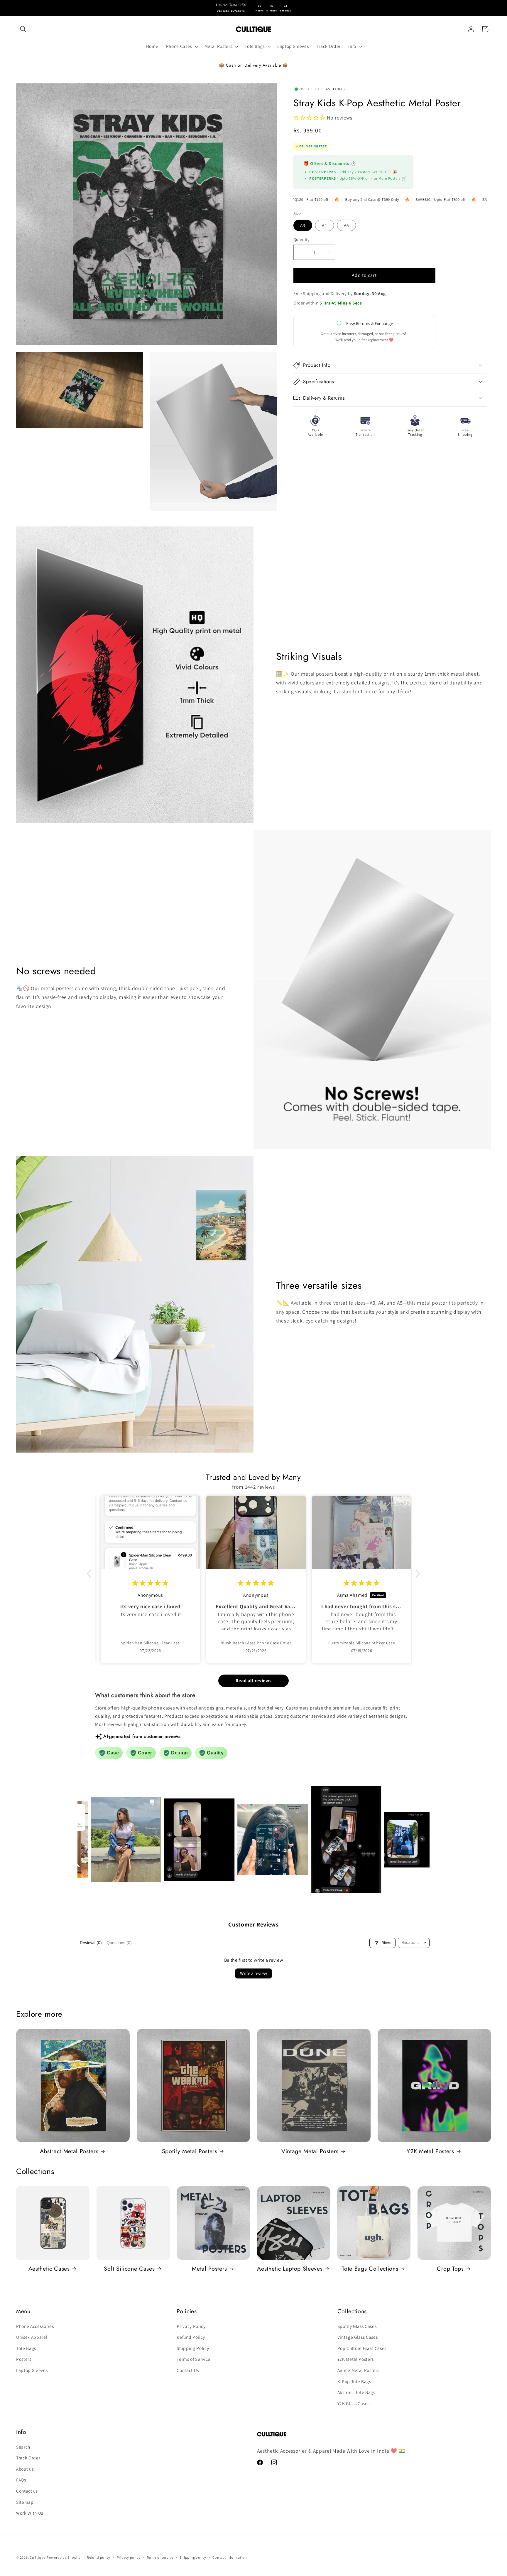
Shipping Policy (193, 2348)
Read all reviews (254, 1681)
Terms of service (160, 2557)
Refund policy (99, 2557)
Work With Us (30, 2513)
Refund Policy (191, 2337)
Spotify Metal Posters (190, 2151)
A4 (325, 225)
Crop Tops (450, 2269)
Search (23, 2447)
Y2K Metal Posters (430, 2151)
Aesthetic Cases (49, 2269)
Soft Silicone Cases (129, 2269)
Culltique (38, 2557)
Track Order (28, 2458)
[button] (23, 29)
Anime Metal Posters (358, 2370)
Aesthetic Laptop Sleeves (290, 2269)
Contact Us (188, 2370)
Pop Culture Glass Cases (362, 2348)
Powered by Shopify (64, 2557)
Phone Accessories (35, 2326)
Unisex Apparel (32, 2337)
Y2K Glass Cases (354, 2403)
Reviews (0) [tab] (91, 1943)
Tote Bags (26, 2348)
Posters (24, 2359)
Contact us (27, 2491)
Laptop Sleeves (32, 2370)
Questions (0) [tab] (119, 1943)
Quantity (302, 239)
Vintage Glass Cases (358, 2337)
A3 (303, 225)
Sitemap (25, 2502)
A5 (347, 225)
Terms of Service (193, 2359)
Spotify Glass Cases (357, 2326)
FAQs (21, 2480)
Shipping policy (193, 2557)
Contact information (230, 2557)
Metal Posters (209, 2269)
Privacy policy (129, 2557)
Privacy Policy (191, 2326)
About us (25, 2469)
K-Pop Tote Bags (354, 2381)
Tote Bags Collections (370, 2269)
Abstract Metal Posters (69, 2151)
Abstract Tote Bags (356, 2392)
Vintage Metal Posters (310, 2151)
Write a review (253, 1973)
